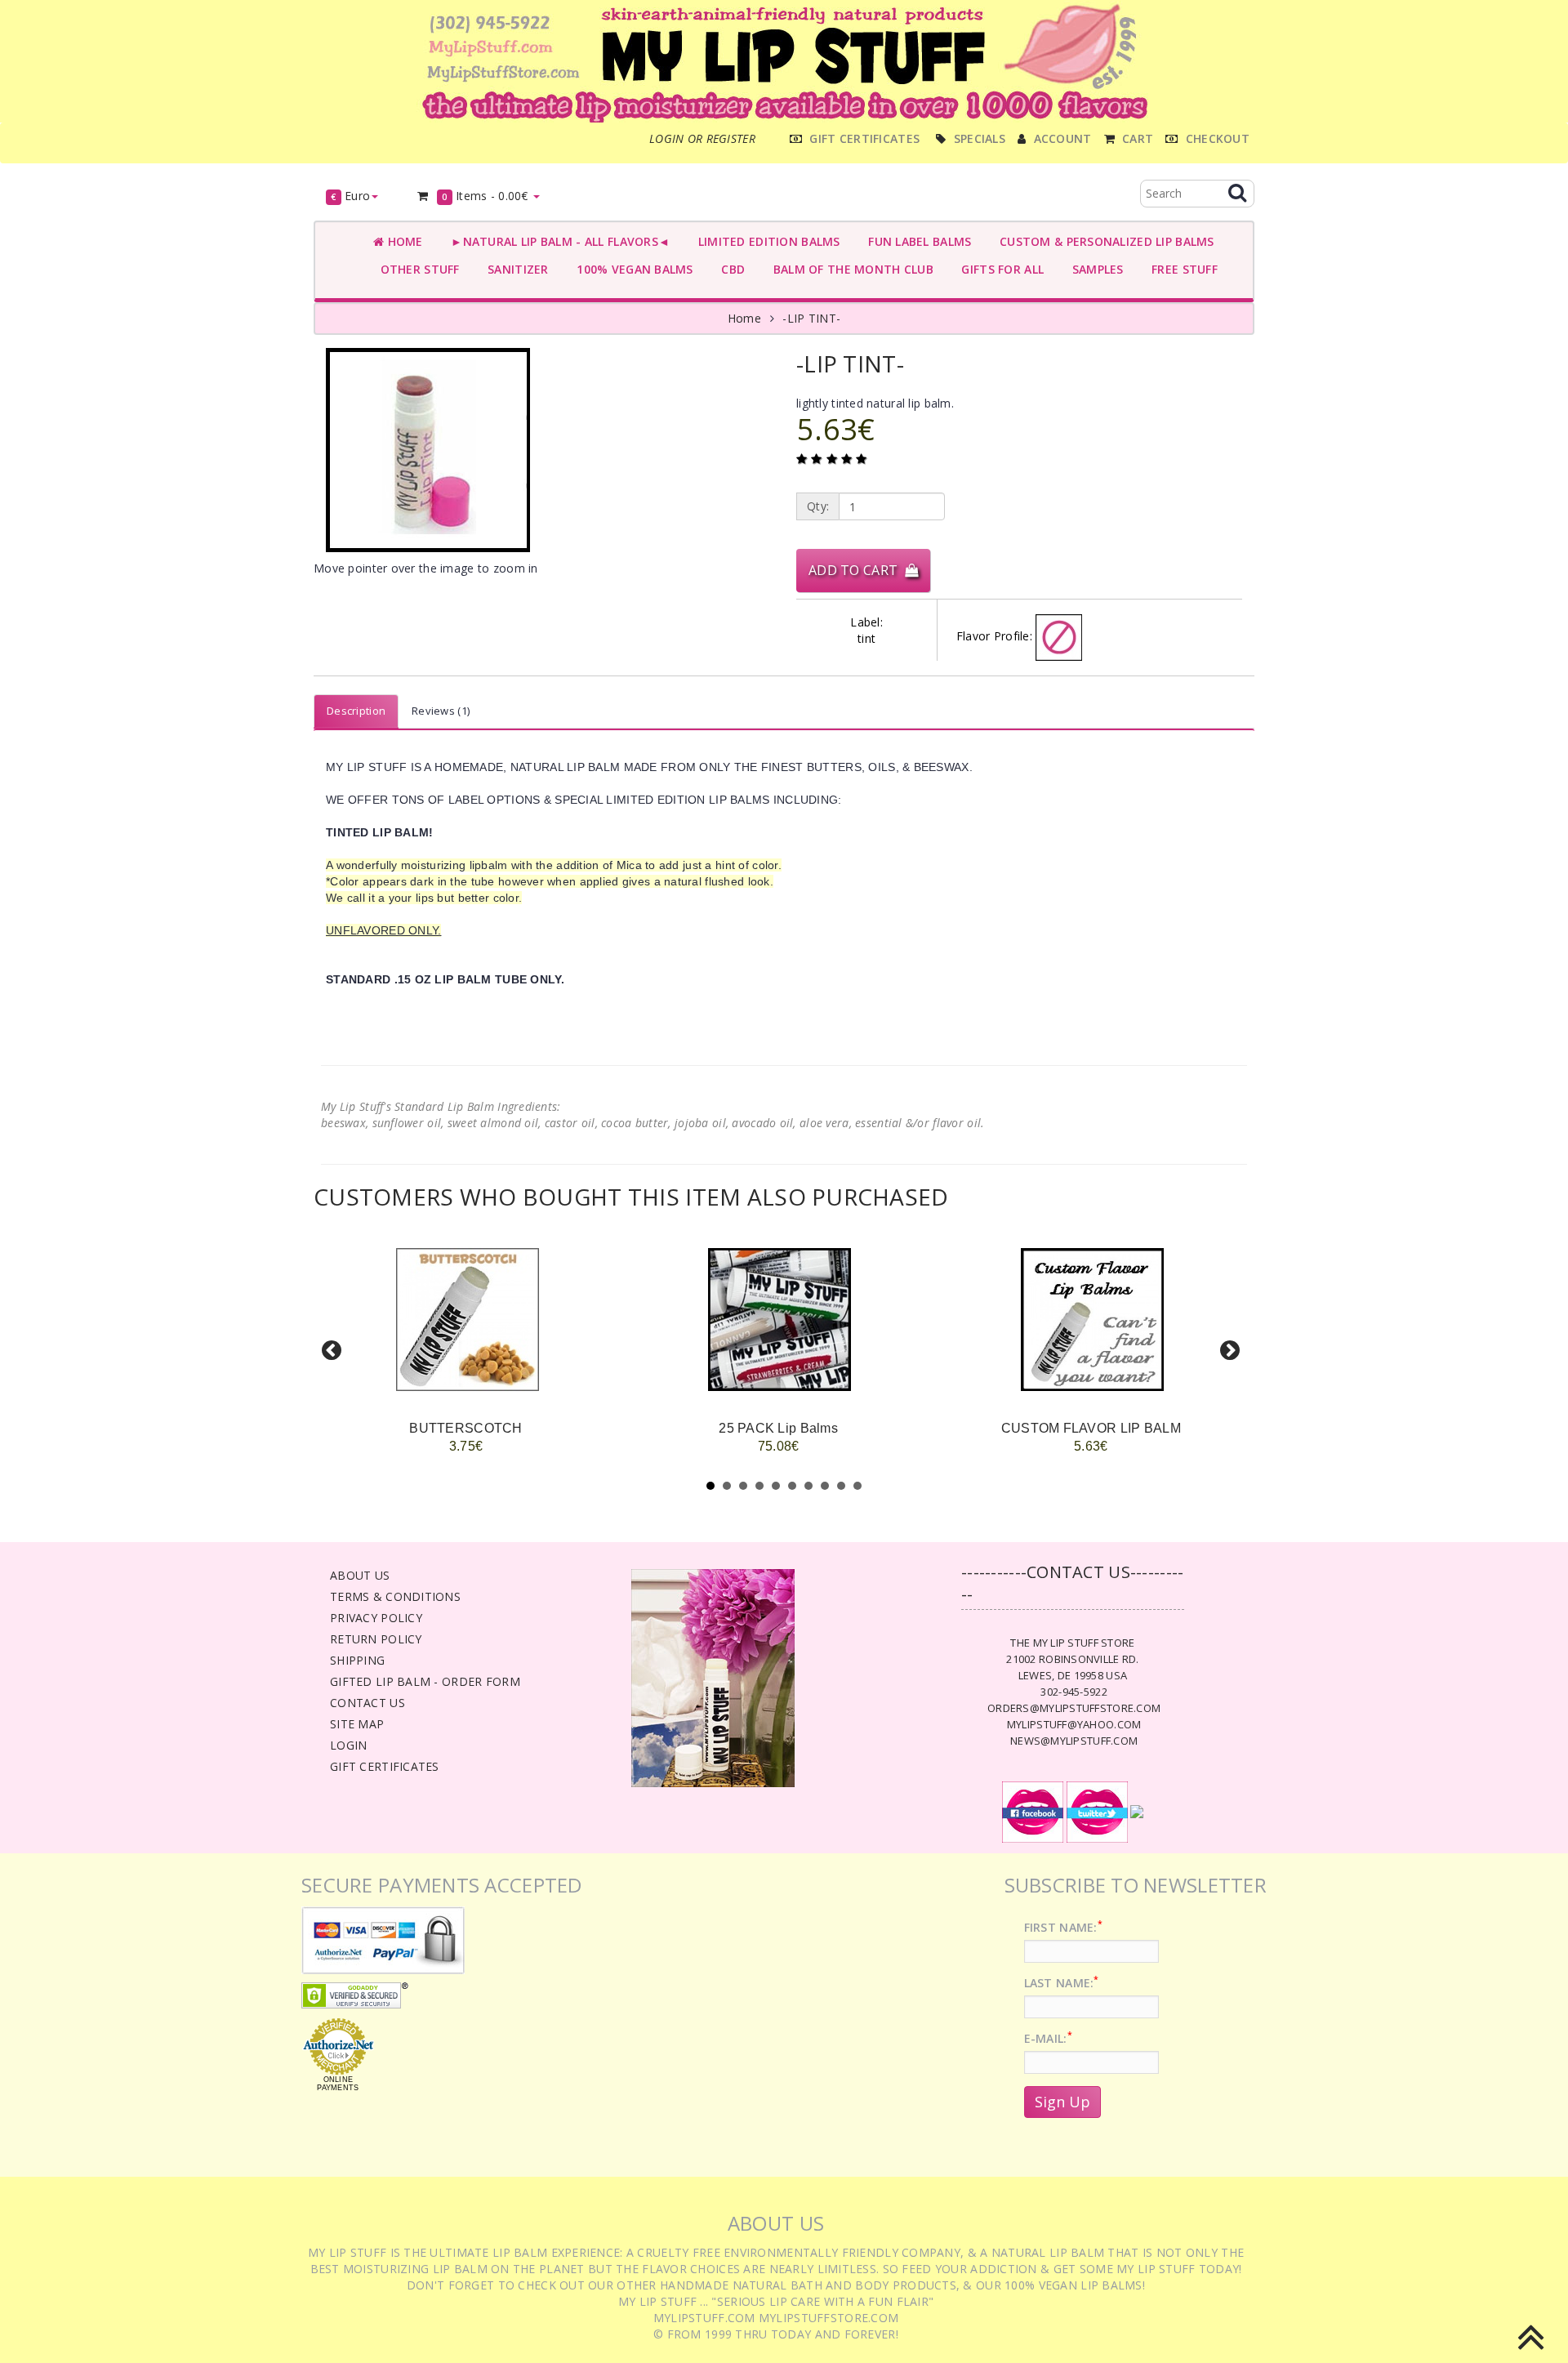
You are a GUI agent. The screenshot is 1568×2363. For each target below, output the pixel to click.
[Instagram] (1137, 1811)
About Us (360, 1575)
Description (356, 711)
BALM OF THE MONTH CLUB (850, 269)
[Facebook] (1033, 1811)
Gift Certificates (385, 1766)
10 (857, 1486)
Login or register (702, 138)
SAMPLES (1094, 269)
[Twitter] (1097, 1811)
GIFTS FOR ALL (999, 269)
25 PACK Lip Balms (778, 1428)
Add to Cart (857, 570)
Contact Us (367, 1703)
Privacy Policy (376, 1618)
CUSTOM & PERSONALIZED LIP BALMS (1103, 241)
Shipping (357, 1660)
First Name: (1063, 1927)
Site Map (357, 1724)
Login (348, 1745)
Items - (485, 196)
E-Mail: (1048, 2038)
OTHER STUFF (416, 269)
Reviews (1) (441, 711)
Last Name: (1062, 1983)
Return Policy (376, 1639)
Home (403, 241)
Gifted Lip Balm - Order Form (425, 1681)
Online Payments (338, 2084)
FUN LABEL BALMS (917, 241)
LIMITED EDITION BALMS (765, 241)
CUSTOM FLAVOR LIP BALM (1091, 1428)
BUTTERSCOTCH (465, 1428)
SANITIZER (515, 269)
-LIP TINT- (811, 318)
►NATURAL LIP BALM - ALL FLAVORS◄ (557, 241)
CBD (730, 269)
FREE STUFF (1181, 269)
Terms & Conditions (395, 1596)
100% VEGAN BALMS (632, 269)
